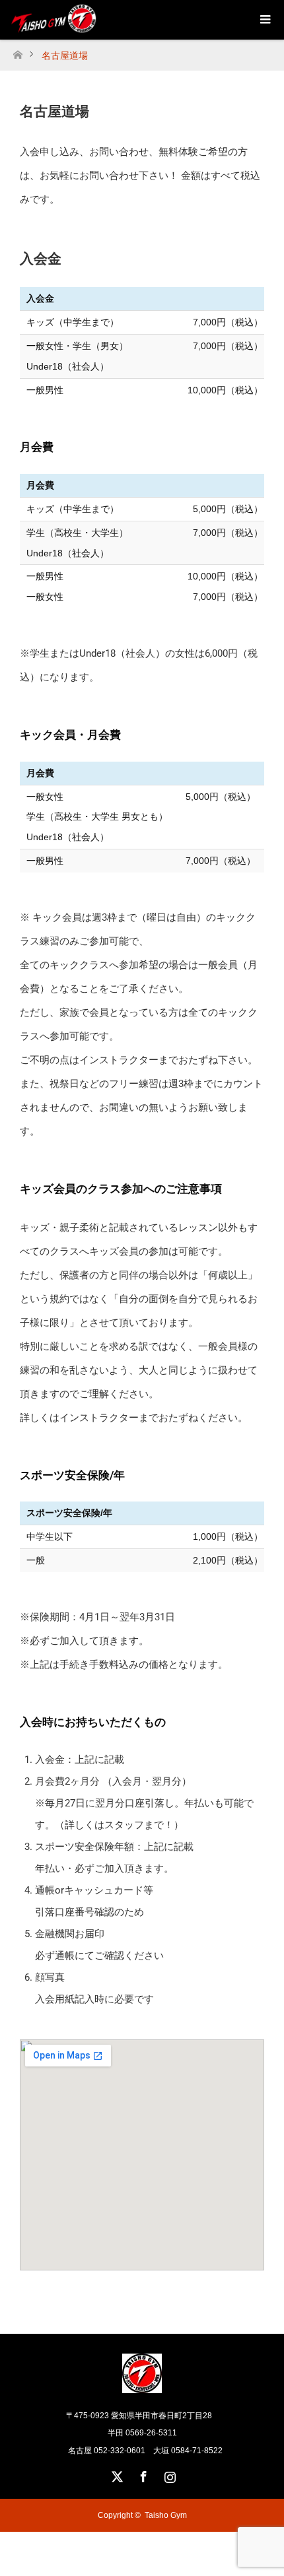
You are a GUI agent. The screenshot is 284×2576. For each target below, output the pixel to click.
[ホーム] (18, 51)
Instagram (168, 2474)
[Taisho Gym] (142, 2388)
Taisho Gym (166, 2515)
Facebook (142, 2474)
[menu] (264, 20)
